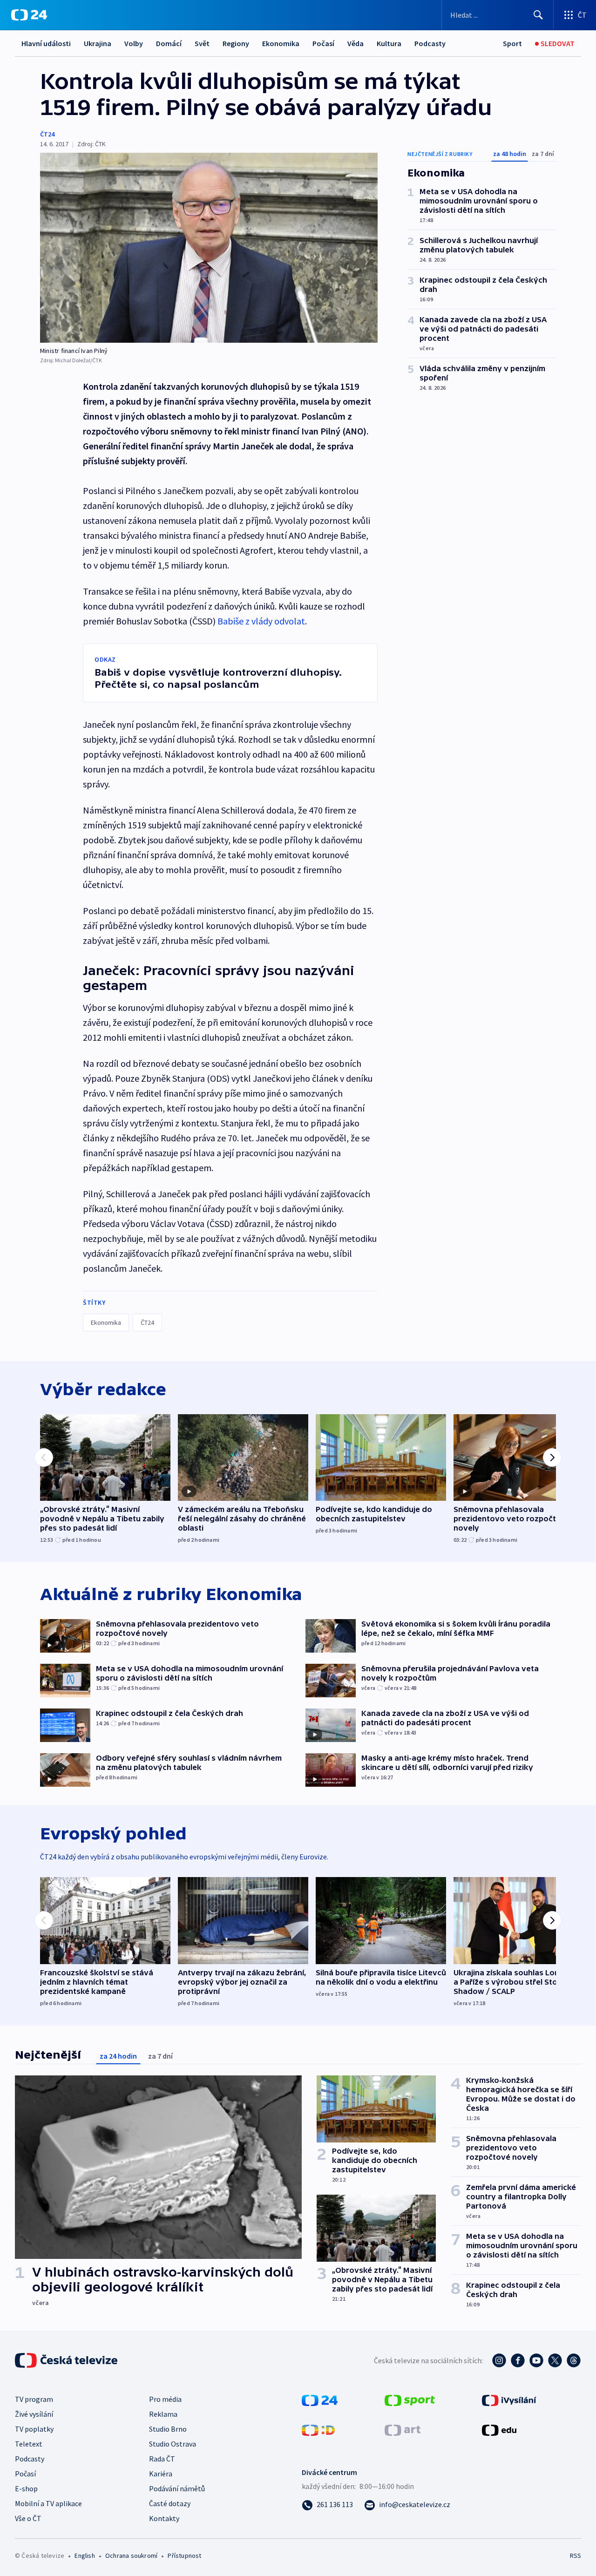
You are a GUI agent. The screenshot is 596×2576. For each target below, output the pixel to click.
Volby (134, 43)
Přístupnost (184, 2556)
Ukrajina (98, 43)
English (85, 2556)
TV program (34, 2399)
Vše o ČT (28, 2518)
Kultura (389, 43)
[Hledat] (538, 15)
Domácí (169, 43)
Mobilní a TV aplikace (48, 2503)
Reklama (163, 2414)
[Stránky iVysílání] (509, 2400)
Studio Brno (168, 2429)
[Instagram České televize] (499, 2360)
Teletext (29, 2444)
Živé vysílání (34, 2414)
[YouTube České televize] (536, 2360)
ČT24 (47, 134)
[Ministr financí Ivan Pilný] (209, 248)
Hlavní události (46, 43)
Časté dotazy (170, 2503)
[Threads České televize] (574, 2360)
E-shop (26, 2488)
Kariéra (161, 2474)
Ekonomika (281, 43)
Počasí (323, 43)
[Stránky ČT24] (320, 2400)
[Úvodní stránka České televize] (67, 2360)
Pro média (165, 2399)
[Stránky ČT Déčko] (318, 2429)
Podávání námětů (177, 2488)
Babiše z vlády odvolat (261, 621)
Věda (356, 43)
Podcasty (430, 43)
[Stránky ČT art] (403, 2429)
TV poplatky (34, 2429)
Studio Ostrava (173, 2444)
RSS (576, 2556)
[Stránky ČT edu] (499, 2429)
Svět (202, 43)
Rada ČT (162, 2459)
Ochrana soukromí (131, 2556)
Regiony (236, 43)
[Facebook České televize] (518, 2360)
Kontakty (164, 2518)
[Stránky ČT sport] (410, 2400)
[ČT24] (29, 15)
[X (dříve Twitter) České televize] (555, 2360)
